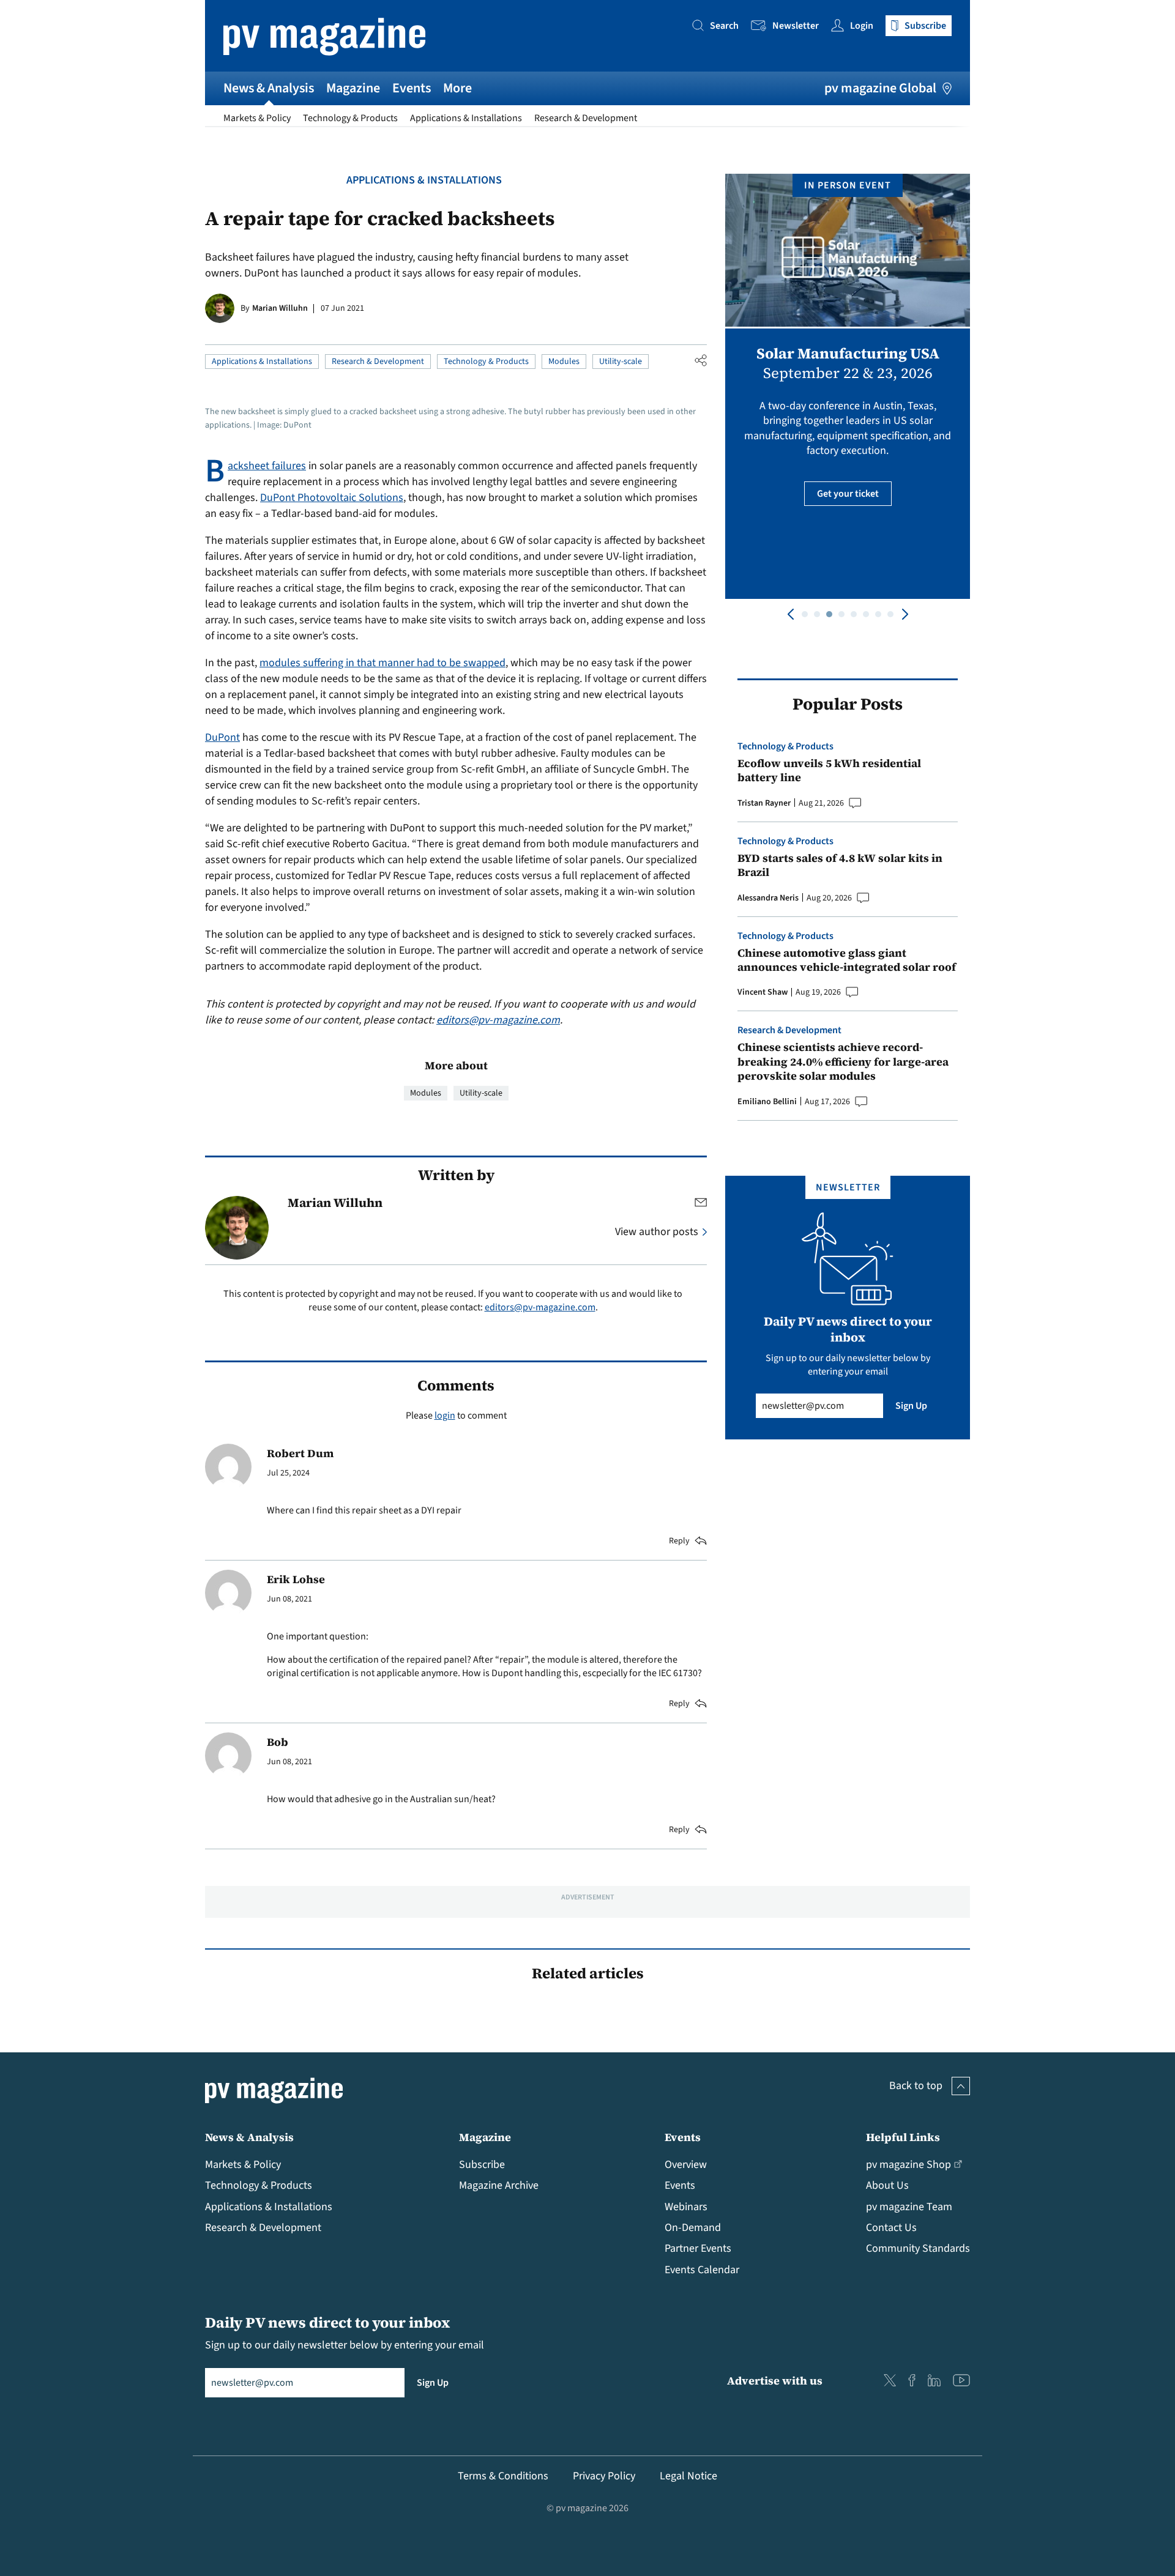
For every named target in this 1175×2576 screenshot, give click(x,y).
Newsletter (796, 26)
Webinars (686, 2207)
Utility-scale (621, 362)
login (445, 1416)
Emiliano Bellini (767, 1102)
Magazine (353, 88)
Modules (564, 362)
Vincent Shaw (763, 992)
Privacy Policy (604, 2476)
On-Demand (693, 2228)
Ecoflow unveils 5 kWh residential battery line (829, 770)
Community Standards (918, 2248)
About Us (887, 2185)
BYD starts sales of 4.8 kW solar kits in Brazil (840, 865)
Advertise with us (775, 2381)
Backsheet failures (267, 466)
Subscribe (482, 2165)
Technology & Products (350, 118)
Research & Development (586, 118)
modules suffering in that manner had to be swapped (382, 663)
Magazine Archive (499, 2185)
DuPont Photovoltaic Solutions (332, 498)
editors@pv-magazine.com (498, 1020)
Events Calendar (702, 2270)
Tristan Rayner (764, 803)
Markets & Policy (257, 118)
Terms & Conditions (503, 2476)
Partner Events (698, 2248)
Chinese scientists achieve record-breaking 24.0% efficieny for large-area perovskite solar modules (843, 1061)
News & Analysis (269, 88)
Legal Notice (688, 2476)
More (457, 88)
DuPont (222, 737)
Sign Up (911, 1406)
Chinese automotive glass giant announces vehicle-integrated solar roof (847, 960)
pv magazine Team (909, 2207)
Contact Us (891, 2228)
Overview (686, 2165)
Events (412, 88)
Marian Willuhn (280, 308)
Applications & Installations (466, 118)
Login (862, 26)
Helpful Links (903, 2137)
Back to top (916, 2086)
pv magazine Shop (908, 2165)
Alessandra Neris (768, 898)
